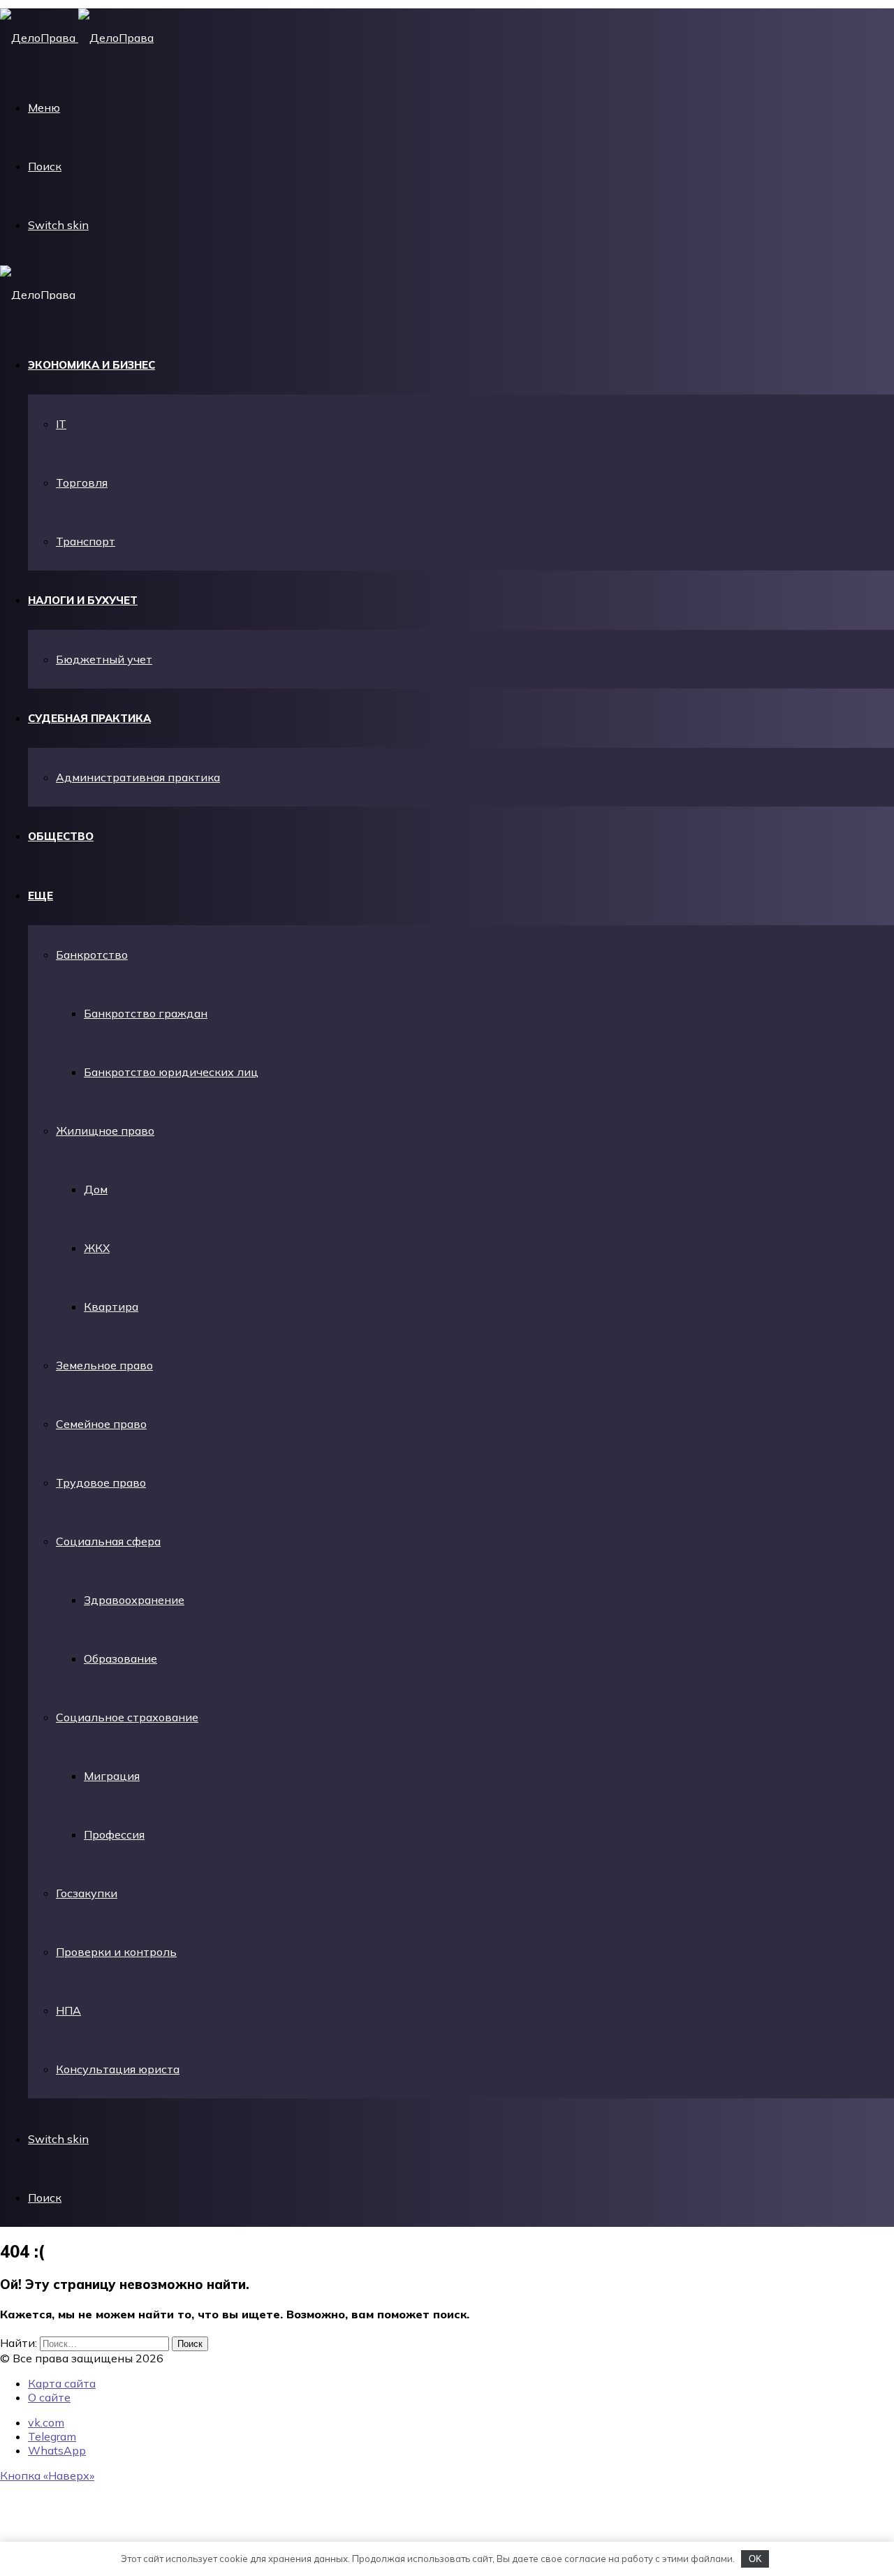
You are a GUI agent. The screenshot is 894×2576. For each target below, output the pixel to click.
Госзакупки (87, 1893)
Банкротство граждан (146, 1013)
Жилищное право (105, 1131)
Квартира (111, 1307)
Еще (41, 896)
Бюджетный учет (104, 659)
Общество (61, 836)
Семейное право (101, 1424)
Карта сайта (62, 2383)
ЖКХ (97, 1248)
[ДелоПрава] (77, 38)
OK (755, 2559)
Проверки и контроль (116, 1952)
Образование (120, 1658)
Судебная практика (89, 718)
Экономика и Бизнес (91, 365)
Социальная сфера (108, 1541)
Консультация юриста (118, 2069)
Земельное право (104, 1365)
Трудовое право (101, 1482)
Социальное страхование (127, 1717)
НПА (68, 2010)
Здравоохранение (134, 1600)
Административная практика (138, 777)
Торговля (82, 483)
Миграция (112, 1776)
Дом (96, 1189)
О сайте (49, 2397)
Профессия (114, 1834)
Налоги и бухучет (83, 600)
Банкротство (92, 955)
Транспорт (86, 541)
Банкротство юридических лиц (171, 1072)
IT (61, 424)
